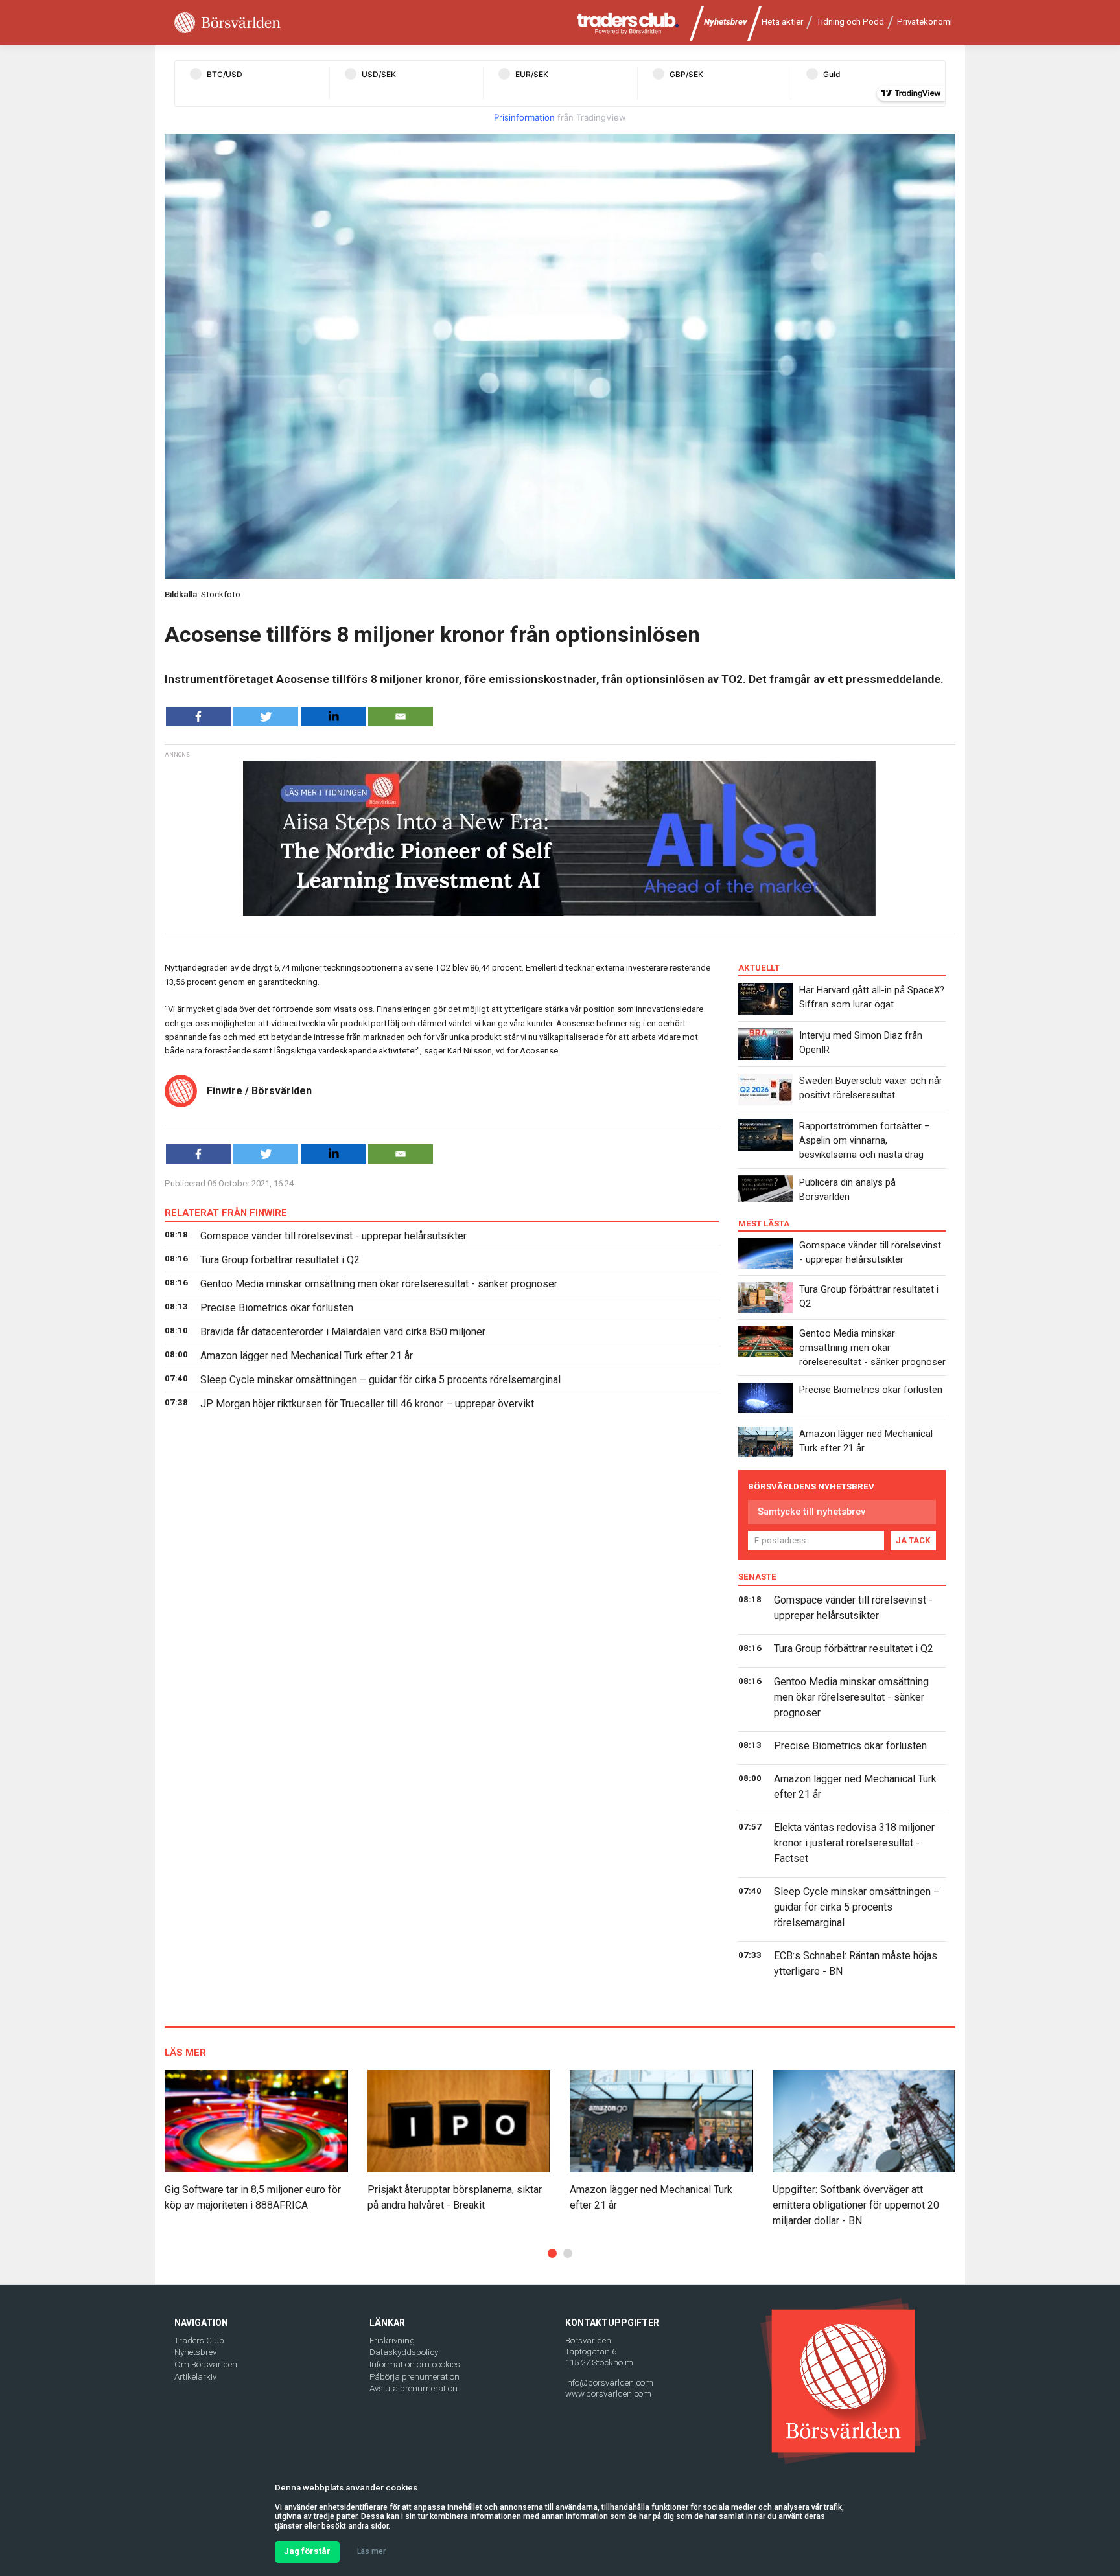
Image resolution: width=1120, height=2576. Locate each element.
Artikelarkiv (195, 2377)
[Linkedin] (333, 717)
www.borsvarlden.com (608, 2394)
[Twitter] (266, 717)
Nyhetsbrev (726, 22)
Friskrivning (392, 2340)
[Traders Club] (628, 23)
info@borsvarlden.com (609, 2383)
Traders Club (199, 2340)
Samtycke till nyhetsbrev (811, 1512)
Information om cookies (415, 2364)
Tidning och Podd (850, 22)
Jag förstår (307, 2551)
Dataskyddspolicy (404, 2352)
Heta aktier (782, 22)
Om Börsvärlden (206, 2364)
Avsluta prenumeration (414, 2388)
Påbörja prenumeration (414, 2377)
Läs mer (371, 2551)
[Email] (401, 717)
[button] (552, 2253)
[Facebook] (198, 717)
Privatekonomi (925, 22)
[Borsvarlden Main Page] (227, 23)
